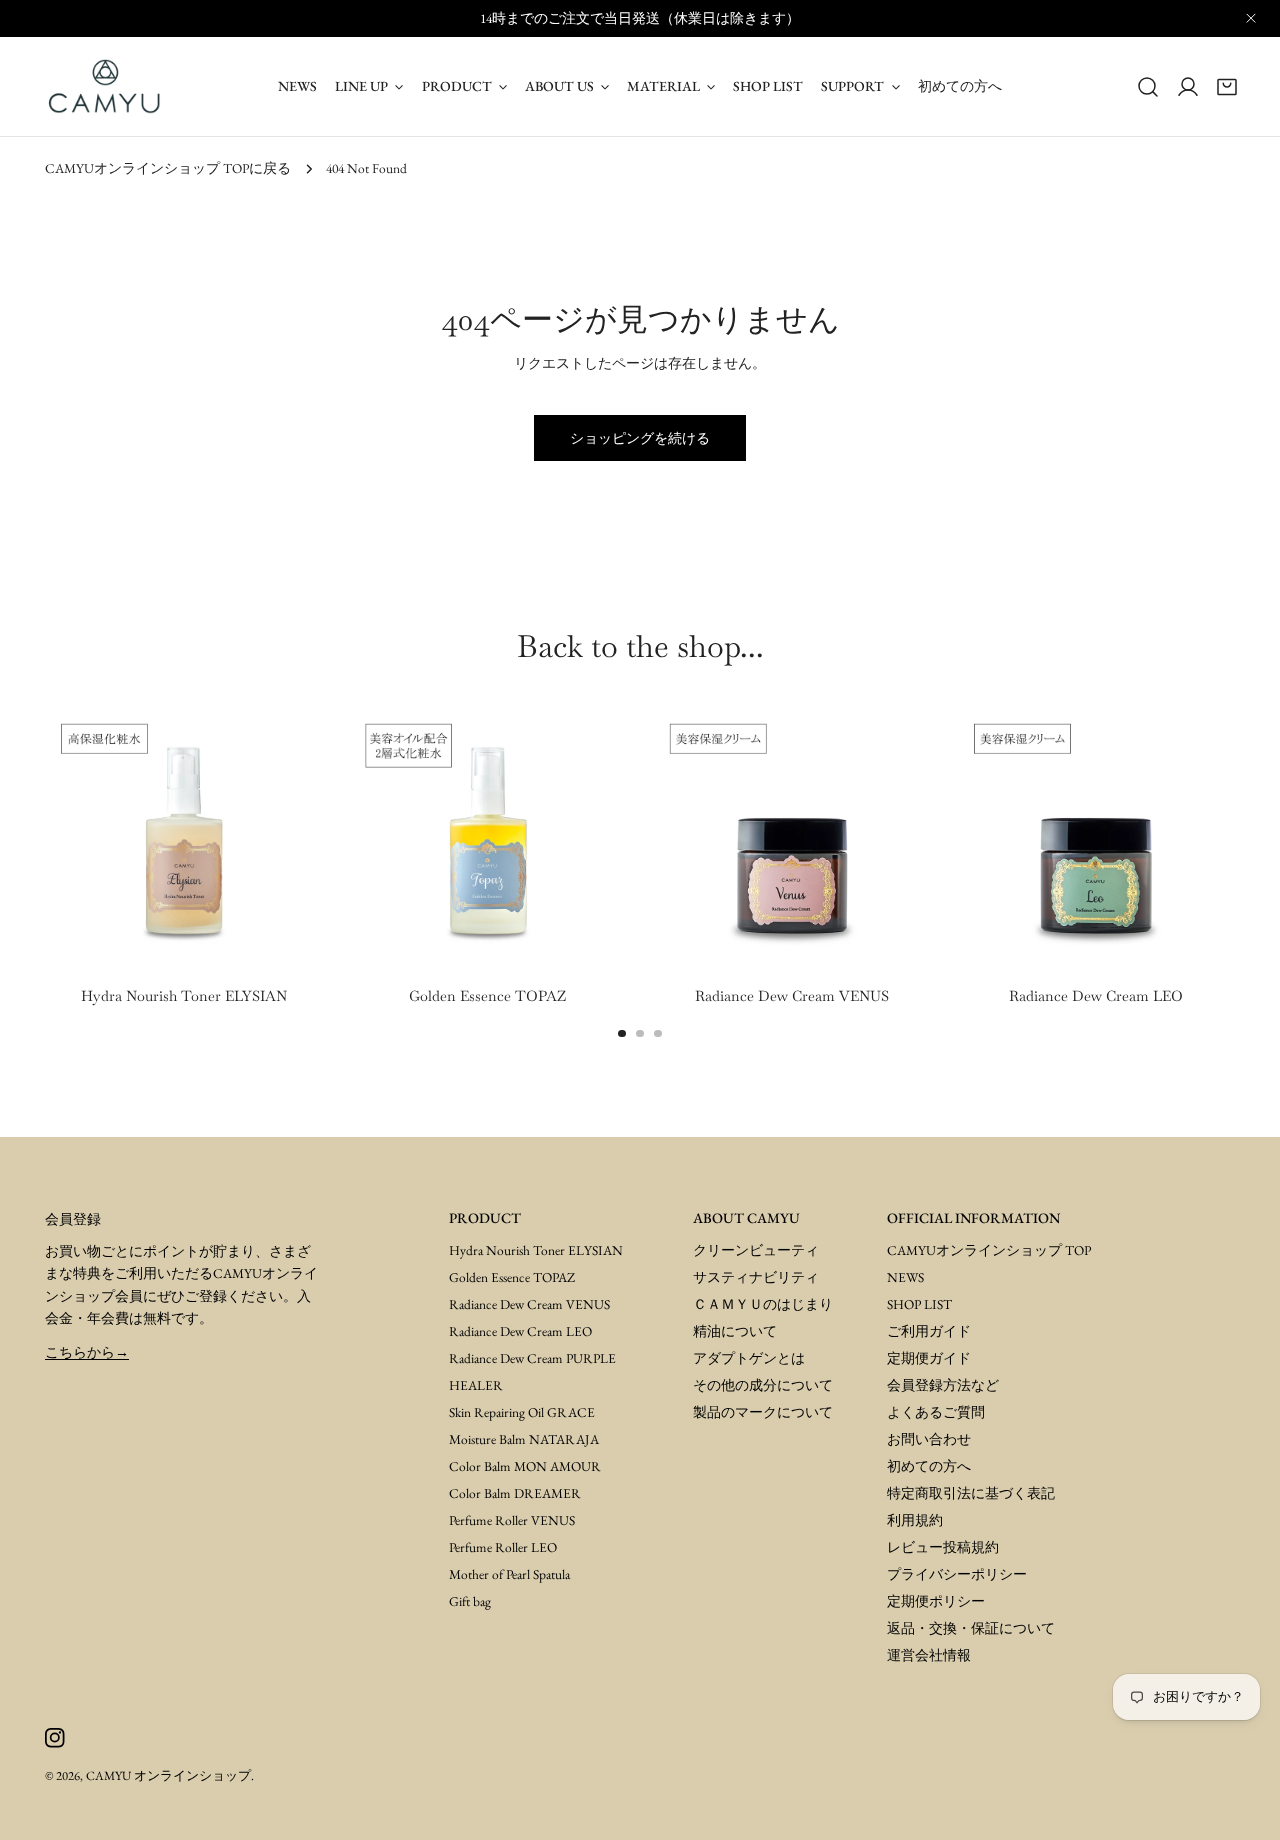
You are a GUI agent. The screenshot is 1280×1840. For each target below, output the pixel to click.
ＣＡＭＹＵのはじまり (763, 1304)
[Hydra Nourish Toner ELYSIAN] (183, 838)
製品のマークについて (763, 1412)
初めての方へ (929, 1466)
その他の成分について (763, 1385)
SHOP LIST (919, 1304)
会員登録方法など (943, 1385)
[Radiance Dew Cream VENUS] (792, 838)
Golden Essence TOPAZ (512, 1277)
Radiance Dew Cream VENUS (529, 1304)
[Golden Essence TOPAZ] (487, 838)
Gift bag (470, 1601)
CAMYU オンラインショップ (168, 1775)
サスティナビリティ (756, 1277)
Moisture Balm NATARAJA (524, 1439)
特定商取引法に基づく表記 (971, 1493)
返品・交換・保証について (971, 1628)
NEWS (905, 1277)
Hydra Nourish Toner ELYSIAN (536, 1250)
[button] (1227, 86)
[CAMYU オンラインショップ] (105, 86)
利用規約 (915, 1520)
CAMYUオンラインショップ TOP (989, 1250)
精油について (735, 1331)
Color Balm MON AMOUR (525, 1466)
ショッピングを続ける (640, 438)
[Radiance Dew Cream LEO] (1096, 838)
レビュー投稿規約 (943, 1547)
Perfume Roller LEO (503, 1547)
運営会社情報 (929, 1655)
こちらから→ (87, 1352)
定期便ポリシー (936, 1601)
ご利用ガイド (929, 1331)
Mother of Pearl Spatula (509, 1574)
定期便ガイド (929, 1358)
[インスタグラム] (54, 1738)
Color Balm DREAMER (515, 1493)
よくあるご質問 (936, 1412)
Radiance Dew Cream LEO (520, 1331)
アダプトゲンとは (749, 1358)
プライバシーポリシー (957, 1574)
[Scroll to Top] (1242, 1802)
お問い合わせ (929, 1439)
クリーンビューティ (756, 1250)
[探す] (1148, 86)
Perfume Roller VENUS (512, 1520)
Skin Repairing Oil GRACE (522, 1412)
